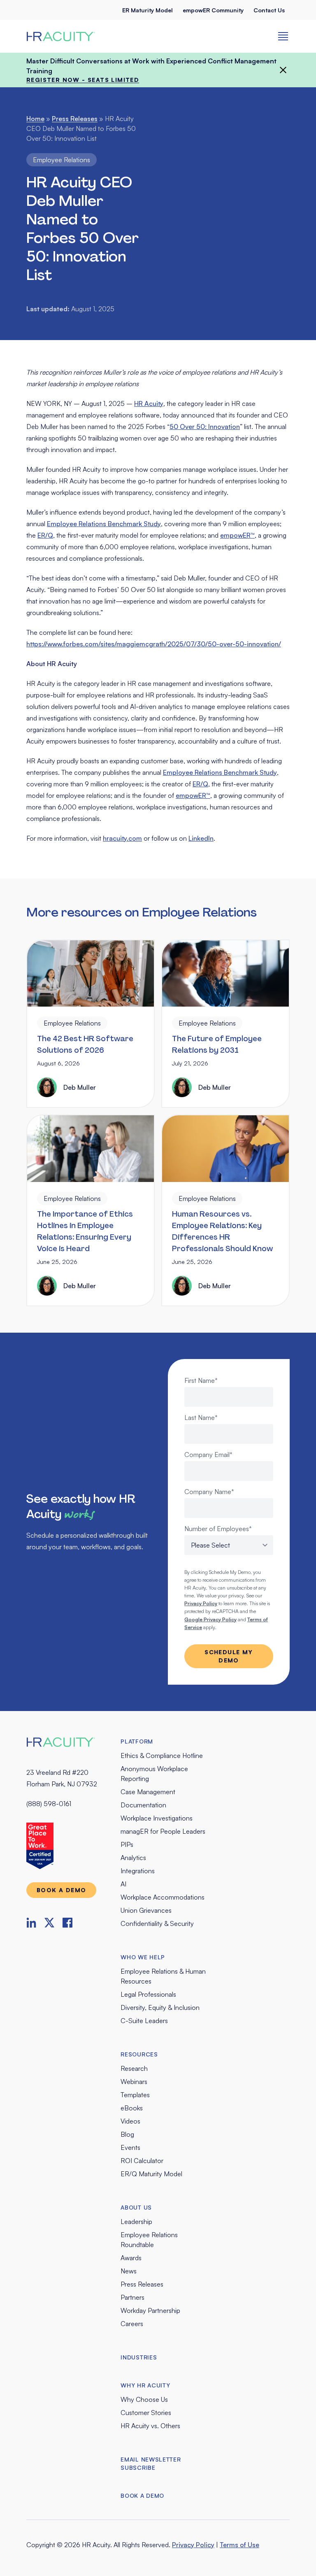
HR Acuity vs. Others (150, 2426)
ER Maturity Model (148, 10)
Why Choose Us (144, 2399)
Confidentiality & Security (157, 1923)
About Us (136, 2207)
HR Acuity (149, 403)
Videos (130, 2121)
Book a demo (61, 1890)
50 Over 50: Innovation (205, 427)
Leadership (136, 2222)
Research (134, 2068)
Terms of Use (239, 2545)
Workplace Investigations (157, 1818)
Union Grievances (146, 1910)
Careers (132, 2324)
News (129, 2271)
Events (130, 2147)
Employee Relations (62, 160)
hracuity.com (122, 838)
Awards (131, 2258)
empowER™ (237, 535)
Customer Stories (146, 2413)
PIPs (127, 1844)
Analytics (133, 1858)
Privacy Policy (193, 2545)
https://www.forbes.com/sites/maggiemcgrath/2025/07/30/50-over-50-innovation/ (154, 644)
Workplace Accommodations (163, 1897)
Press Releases (75, 119)
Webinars (134, 2082)
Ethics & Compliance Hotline (162, 1755)
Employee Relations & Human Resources (163, 1976)
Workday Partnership (150, 2310)
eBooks (132, 2108)
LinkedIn (201, 838)
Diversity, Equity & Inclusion (160, 2007)
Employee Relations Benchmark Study (104, 524)
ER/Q (45, 535)
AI (123, 1884)
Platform (137, 1741)
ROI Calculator (142, 2161)
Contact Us (269, 10)
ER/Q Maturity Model (151, 2174)
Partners (132, 2297)
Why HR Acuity (145, 2385)
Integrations (138, 1871)
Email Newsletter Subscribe (151, 2463)
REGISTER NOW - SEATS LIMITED (83, 80)
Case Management (148, 1792)
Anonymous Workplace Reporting (154, 1774)
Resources (139, 2054)
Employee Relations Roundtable (149, 2240)
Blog (127, 2134)
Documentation (143, 1805)
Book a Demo (142, 2496)
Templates (135, 2095)
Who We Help (143, 1957)
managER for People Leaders (163, 1831)
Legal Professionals (148, 1994)
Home (35, 119)
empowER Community (213, 10)
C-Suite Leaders (144, 2021)
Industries (139, 2357)
